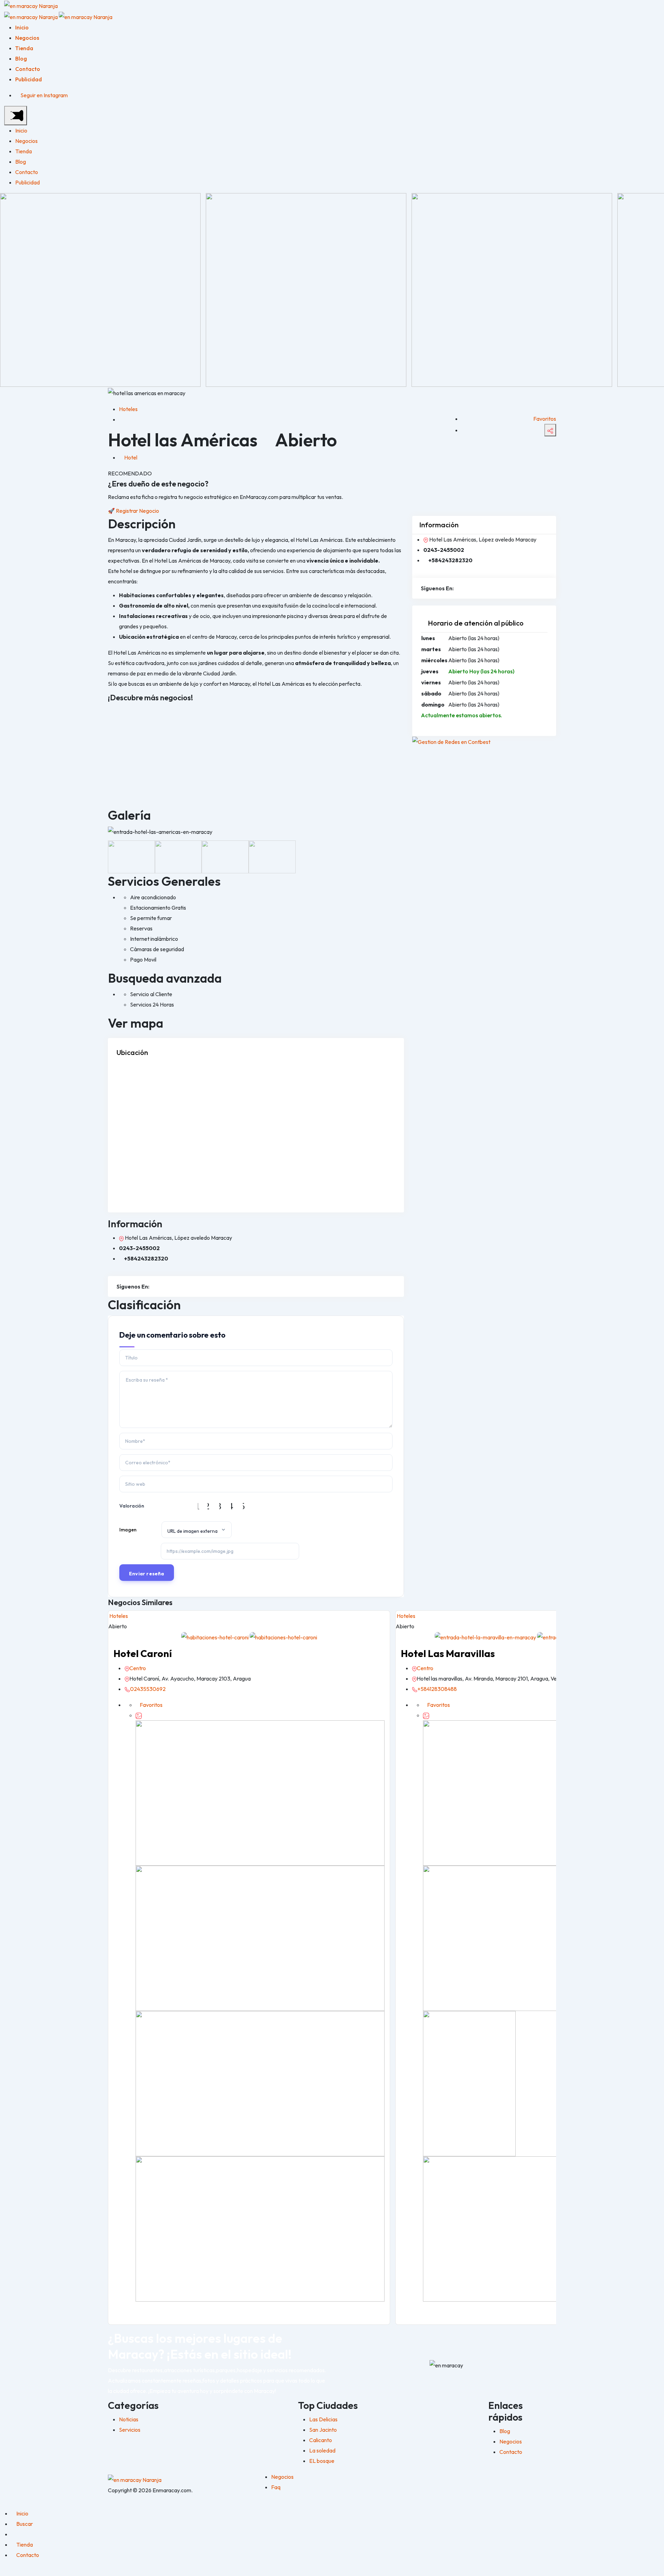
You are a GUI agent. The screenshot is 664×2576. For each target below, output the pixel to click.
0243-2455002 (139, 1248)
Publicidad (29, 79)
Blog (21, 58)
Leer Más (128, 770)
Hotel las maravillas (448, 1653)
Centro (138, 1668)
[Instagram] (153, 1286)
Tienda (24, 48)
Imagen (128, 1530)
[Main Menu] (16, 116)
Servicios (130, 2430)
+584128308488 (437, 1689)
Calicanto (321, 2440)
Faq (276, 2487)
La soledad (322, 2450)
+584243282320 (146, 1258)
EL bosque (322, 2461)
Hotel (131, 457)
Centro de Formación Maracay (145, 716)
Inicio (22, 27)
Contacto (28, 69)
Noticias (129, 2419)
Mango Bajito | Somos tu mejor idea (351, 716)
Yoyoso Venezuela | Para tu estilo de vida (254, 716)
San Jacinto (323, 2430)
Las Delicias (323, 2419)
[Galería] (139, 1715)
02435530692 (148, 1689)
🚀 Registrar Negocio (133, 511)
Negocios (27, 38)
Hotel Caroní (143, 1653)
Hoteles (128, 409)
